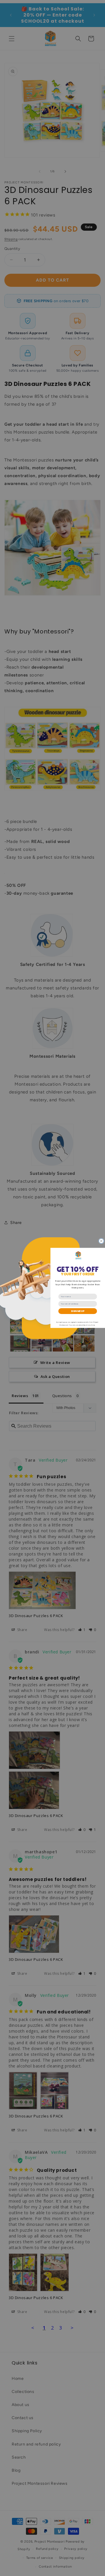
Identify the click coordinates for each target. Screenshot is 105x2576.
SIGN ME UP (78, 1311)
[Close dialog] (101, 1241)
